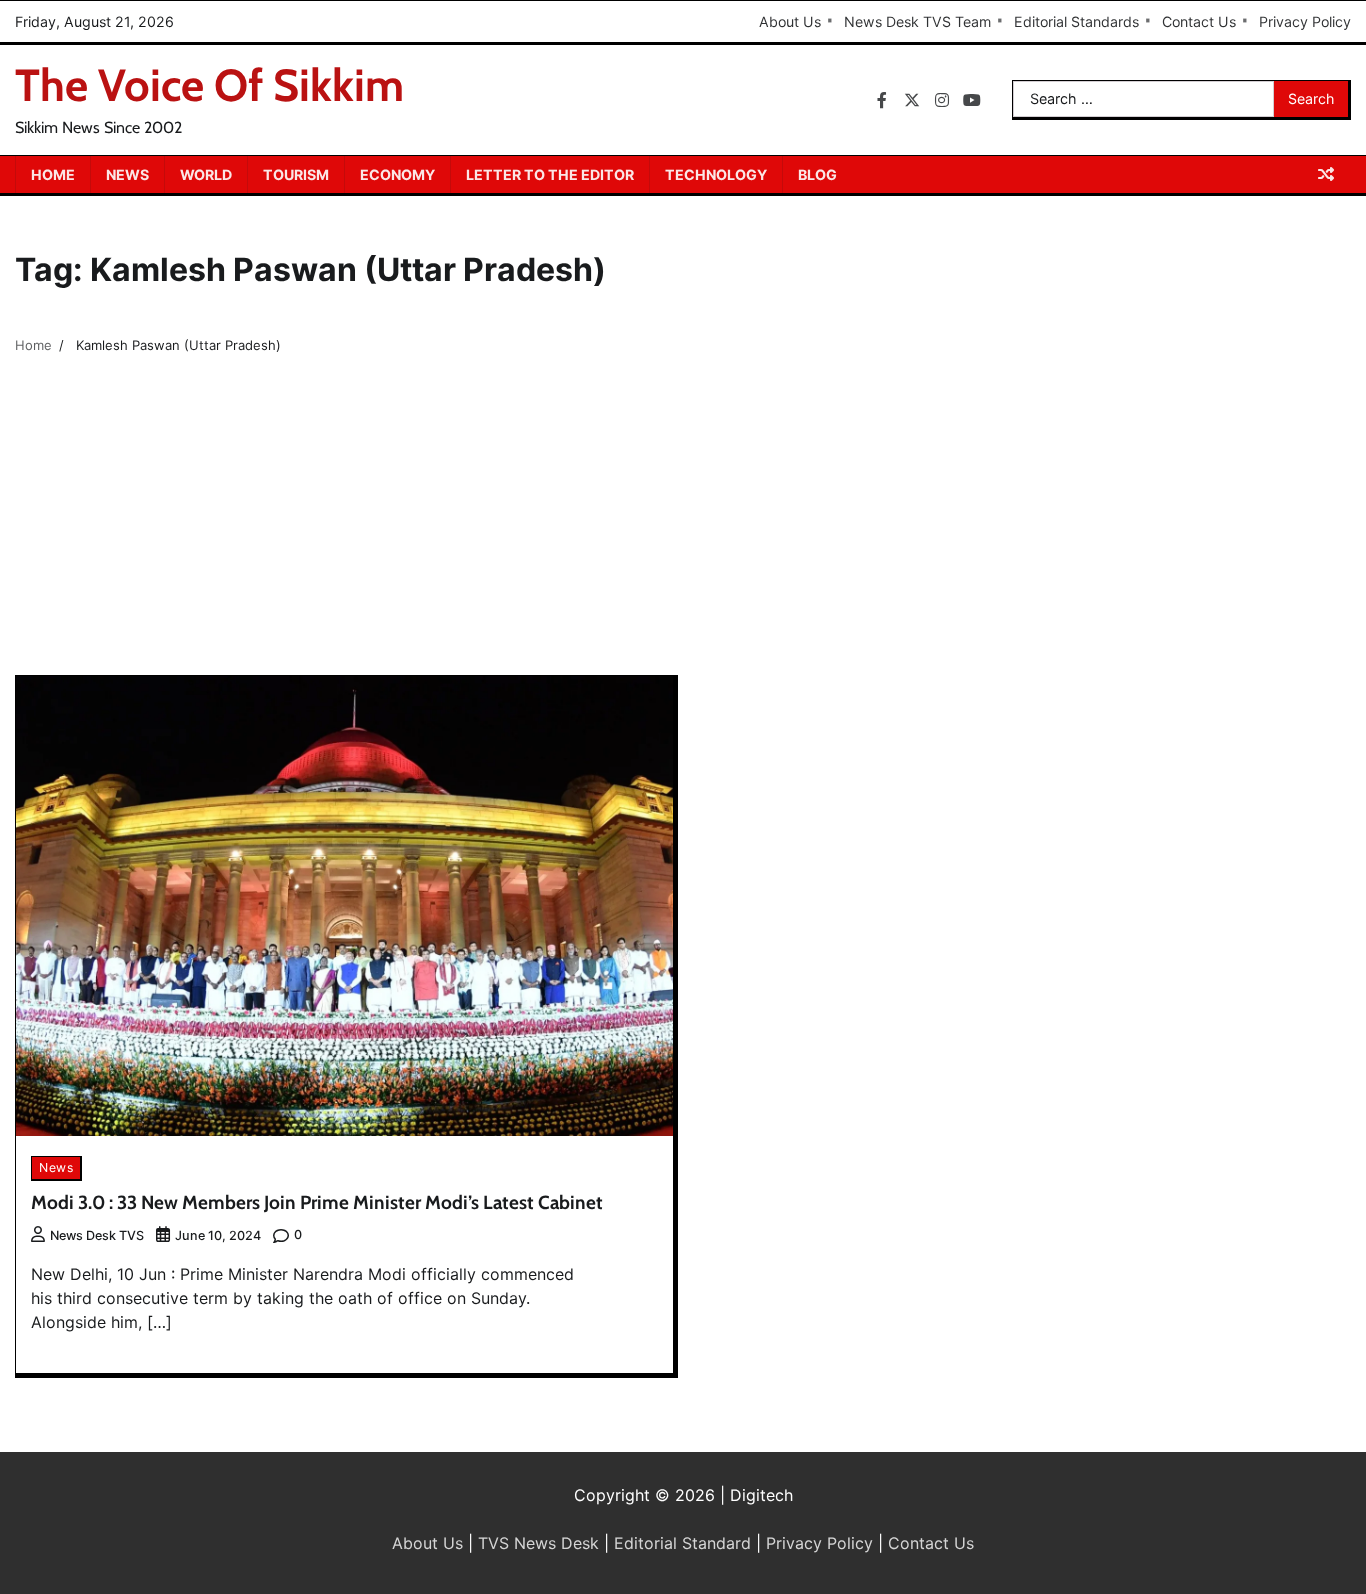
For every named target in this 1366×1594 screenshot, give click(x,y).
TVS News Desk (538, 1543)
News (127, 174)
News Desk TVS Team (917, 21)
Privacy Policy (1305, 21)
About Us (790, 21)
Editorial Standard (682, 1543)
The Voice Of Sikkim (209, 85)
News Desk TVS (97, 1235)
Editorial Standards (1076, 21)
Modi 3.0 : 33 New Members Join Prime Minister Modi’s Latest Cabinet (317, 1202)
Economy (397, 174)
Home (53, 174)
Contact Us (1199, 21)
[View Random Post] (1326, 174)
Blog (817, 174)
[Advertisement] (683, 525)
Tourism (296, 174)
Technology (716, 174)
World (206, 174)
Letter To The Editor (550, 174)
